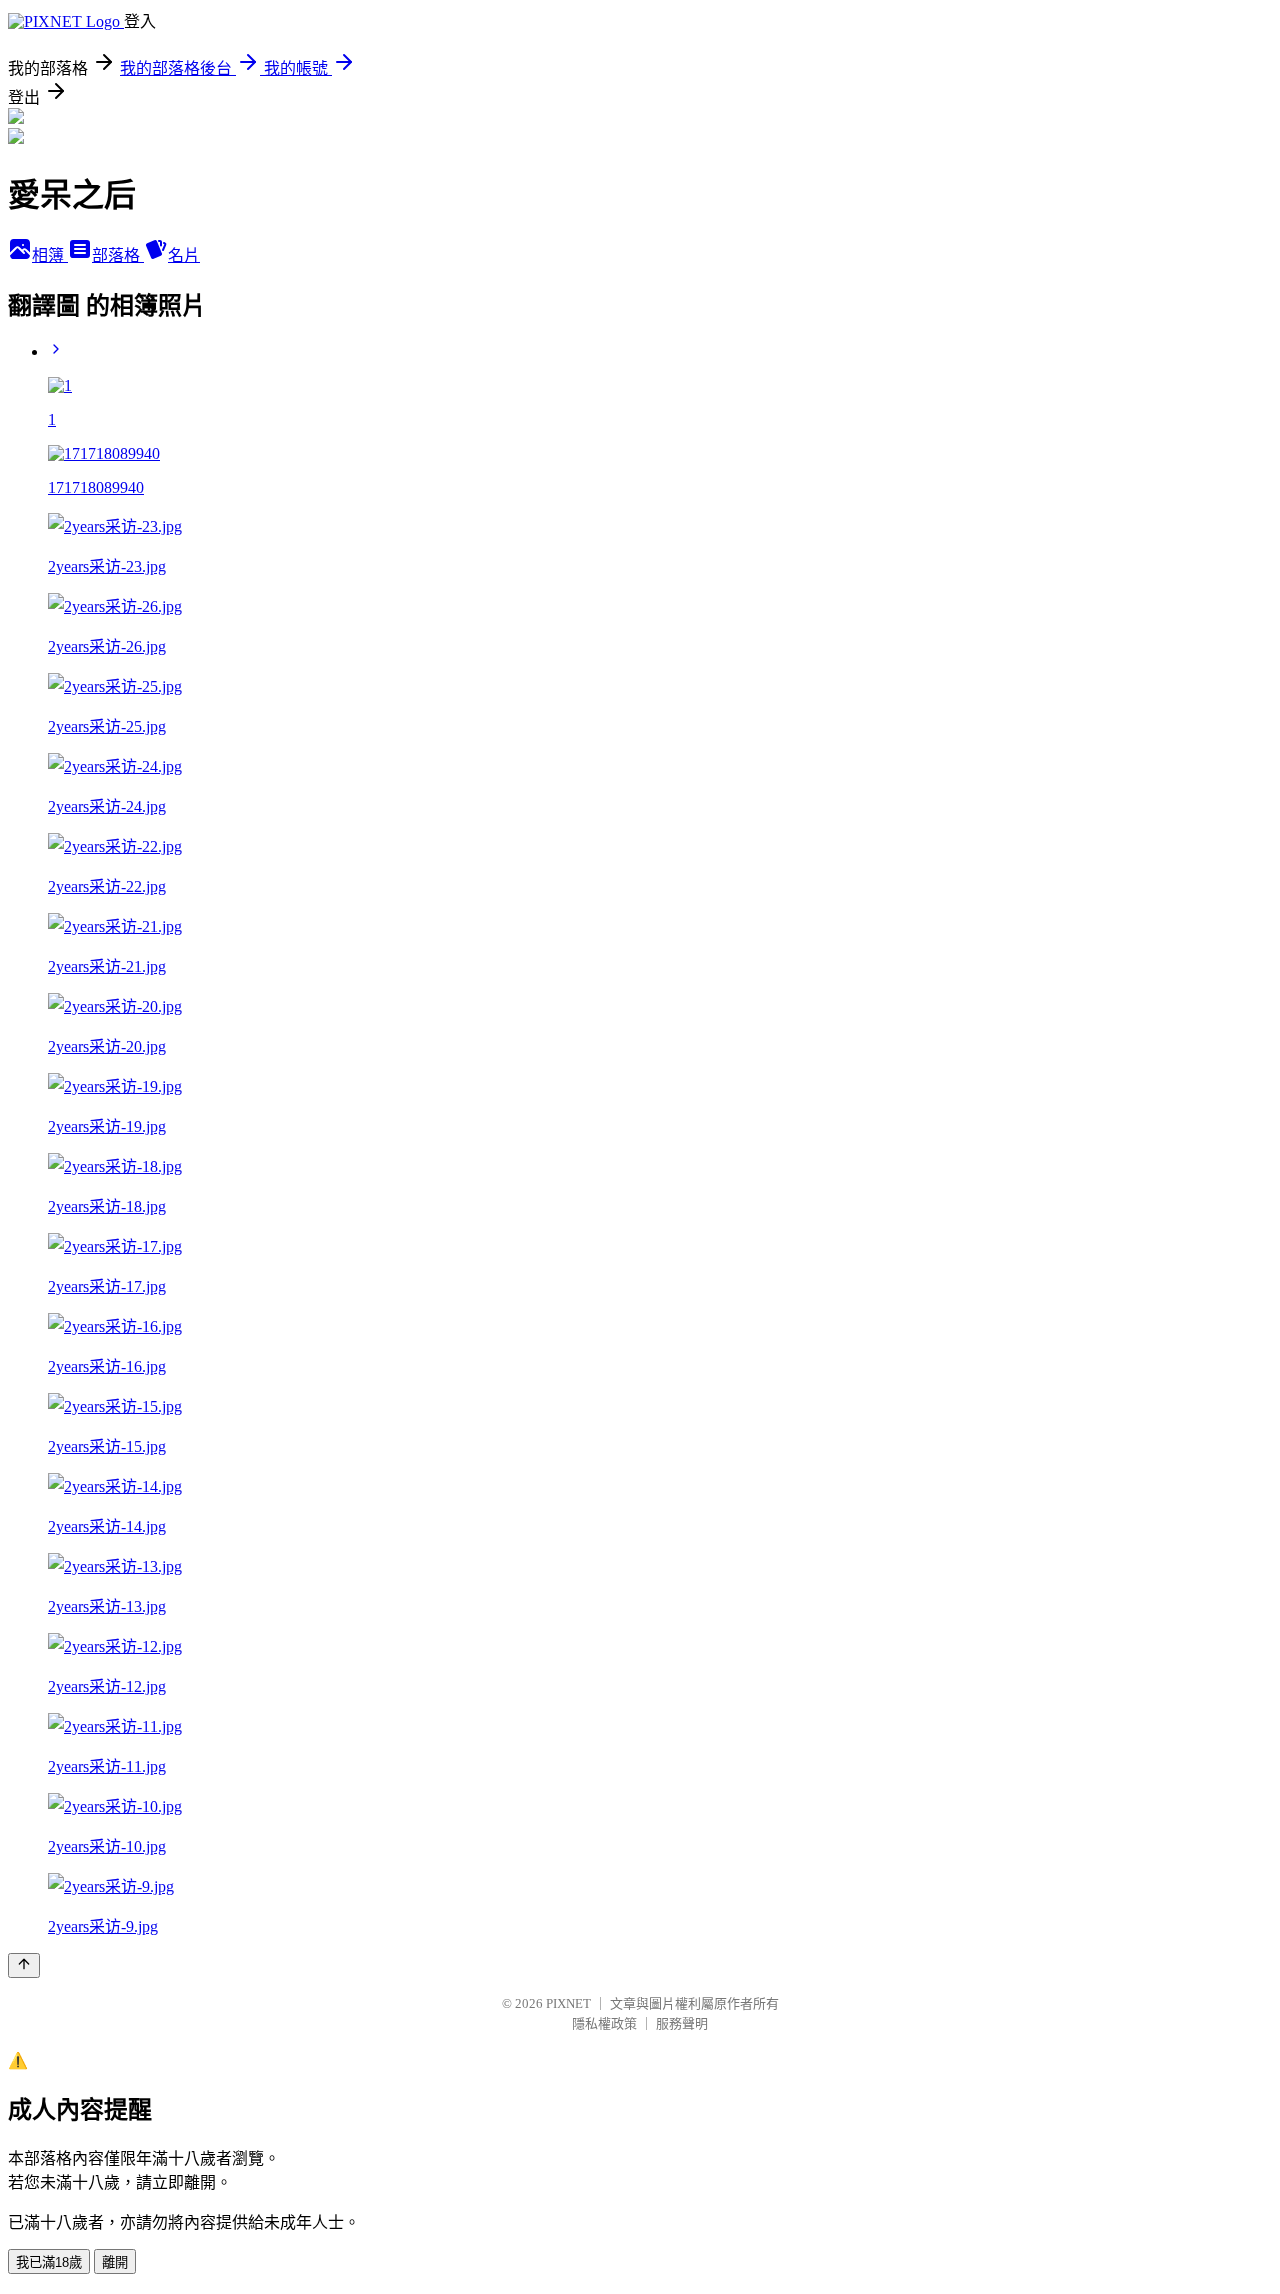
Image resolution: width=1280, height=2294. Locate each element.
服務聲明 (682, 2023)
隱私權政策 (604, 2023)
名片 (184, 255)
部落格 (118, 255)
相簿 (50, 255)
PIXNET (568, 2003)
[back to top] (24, 1965)
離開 (115, 2262)
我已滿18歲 (49, 2262)
